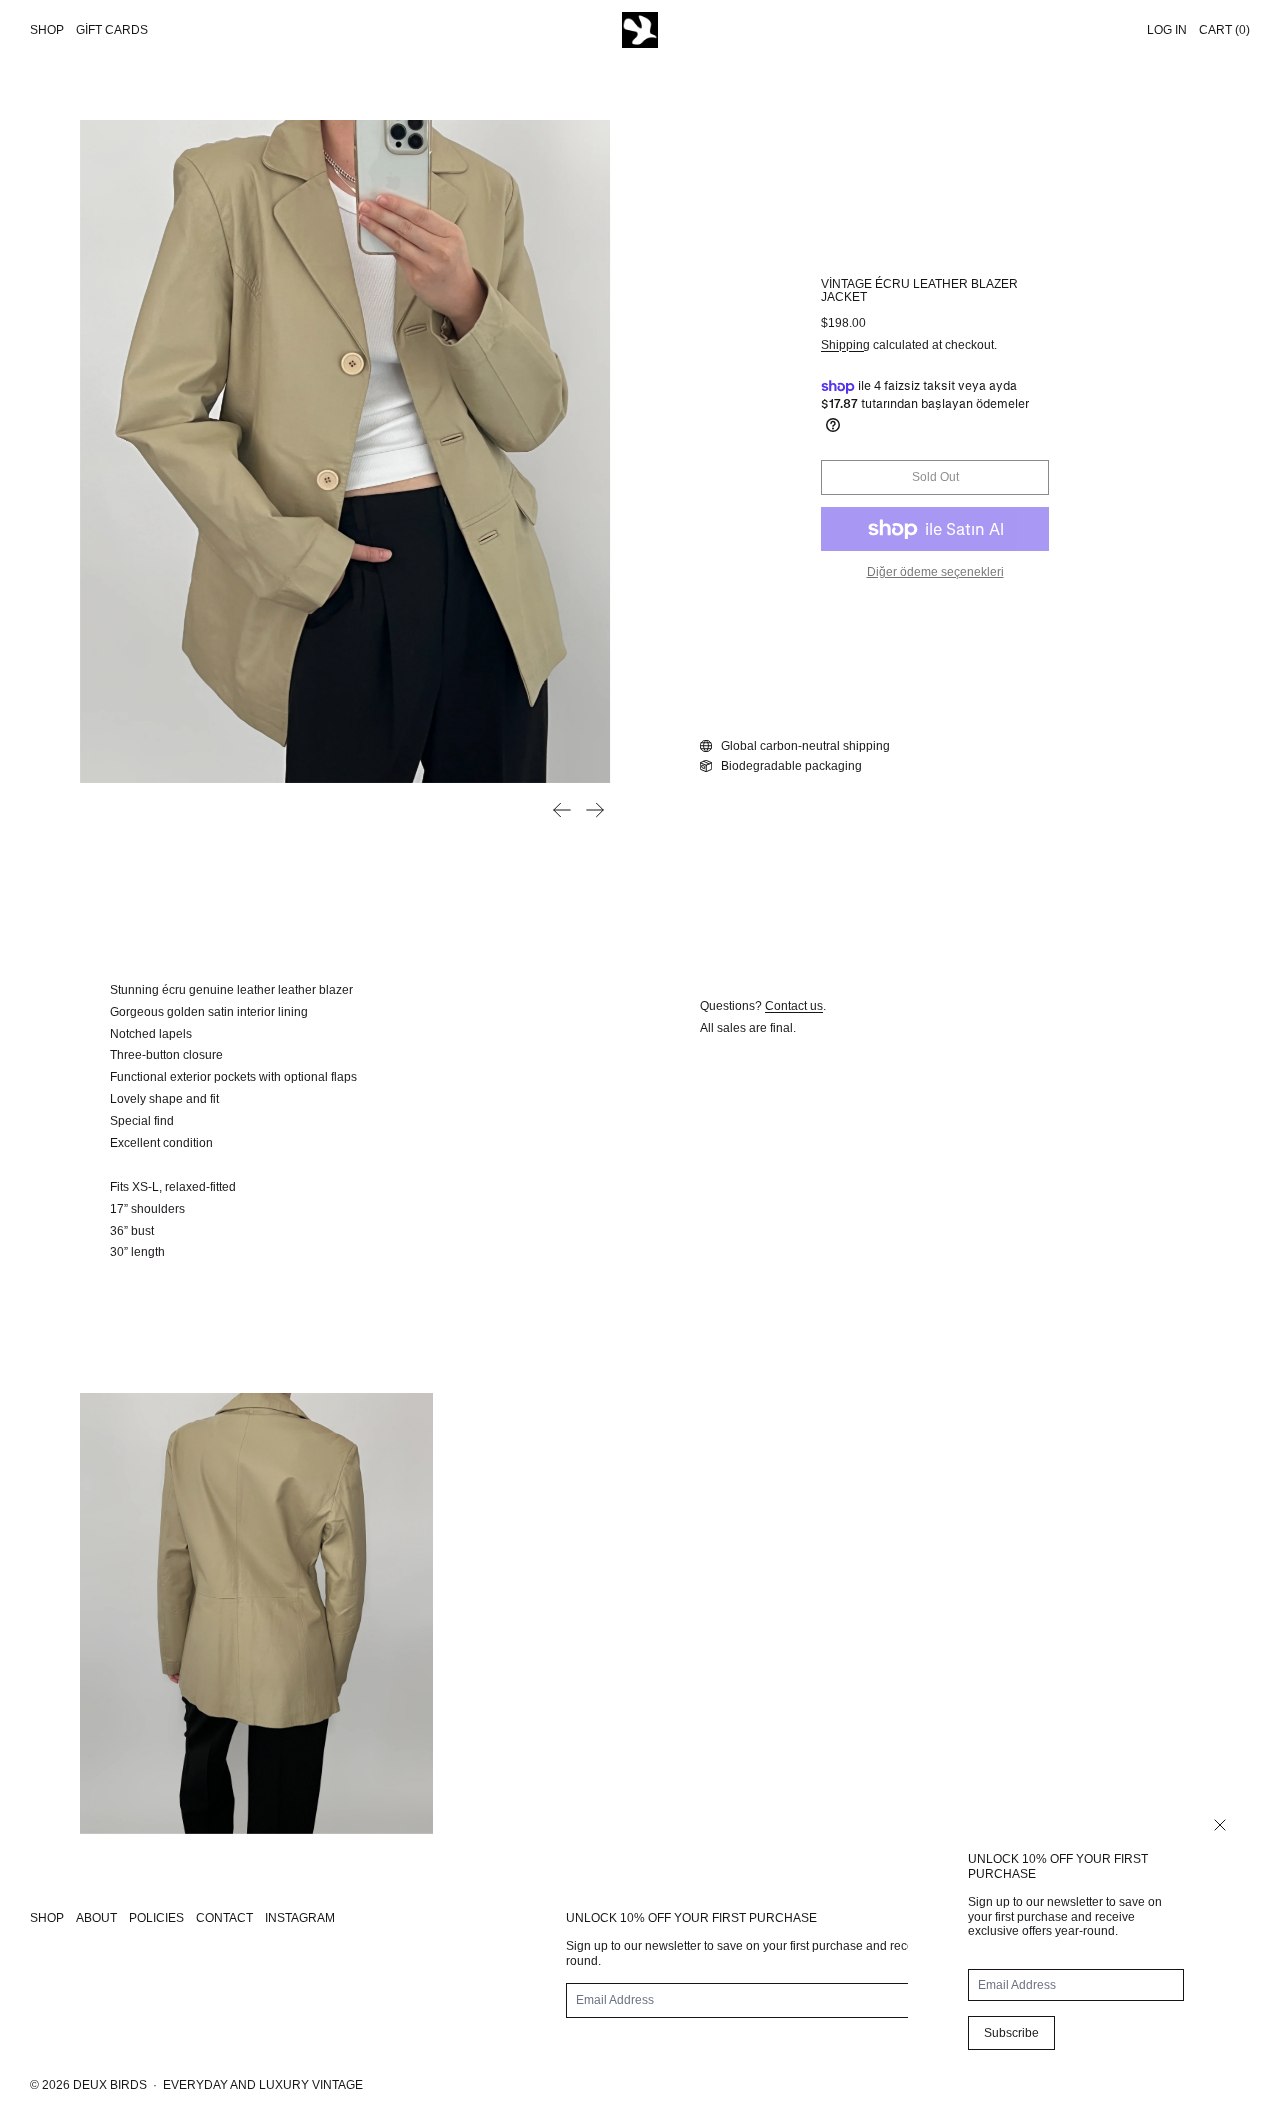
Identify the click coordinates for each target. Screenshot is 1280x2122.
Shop (47, 30)
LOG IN (1167, 30)
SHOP (47, 1918)
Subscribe (1011, 2033)
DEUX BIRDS (110, 2085)
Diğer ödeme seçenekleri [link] (935, 572)
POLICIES (156, 1918)
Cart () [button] (1224, 30)
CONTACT (224, 1918)
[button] (345, 451)
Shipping (845, 345)
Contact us (794, 1006)
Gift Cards (112, 30)
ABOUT (96, 1918)
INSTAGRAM (300, 1918)
